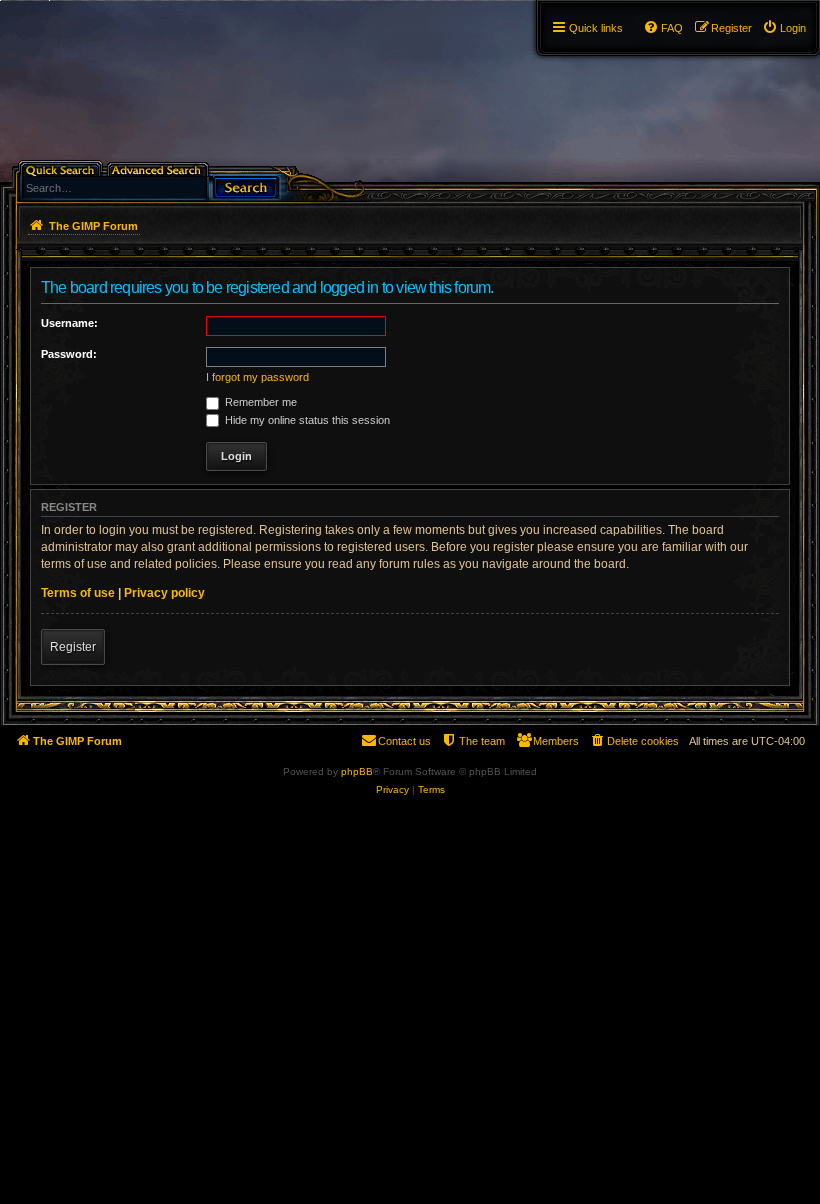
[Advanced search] (159, 168)
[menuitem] (784, 28)
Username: (69, 323)
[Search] (246, 185)
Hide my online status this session (306, 420)
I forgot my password (257, 377)
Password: (69, 354)
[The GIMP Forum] (111, 55)
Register (73, 647)
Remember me (259, 402)
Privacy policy (164, 593)
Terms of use (78, 593)
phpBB (357, 771)
